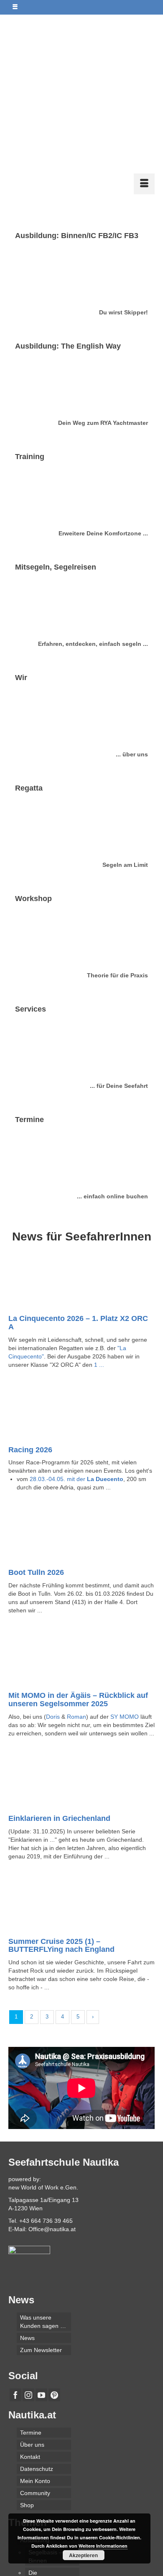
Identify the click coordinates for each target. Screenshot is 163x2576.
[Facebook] (15, 2266)
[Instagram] (28, 2266)
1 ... (99, 1235)
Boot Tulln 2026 (36, 1443)
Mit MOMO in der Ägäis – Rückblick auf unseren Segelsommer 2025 (78, 1570)
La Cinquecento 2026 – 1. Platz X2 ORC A (78, 1193)
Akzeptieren (83, 2555)
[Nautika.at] (81, 31)
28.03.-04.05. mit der (76, 1350)
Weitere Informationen (103, 2546)
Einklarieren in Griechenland (59, 1689)
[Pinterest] (54, 2266)
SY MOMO (125, 1587)
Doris (53, 1587)
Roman (76, 1587)
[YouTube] (41, 2266)
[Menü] (144, 55)
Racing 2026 (30, 1321)
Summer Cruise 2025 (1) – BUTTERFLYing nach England (61, 1816)
